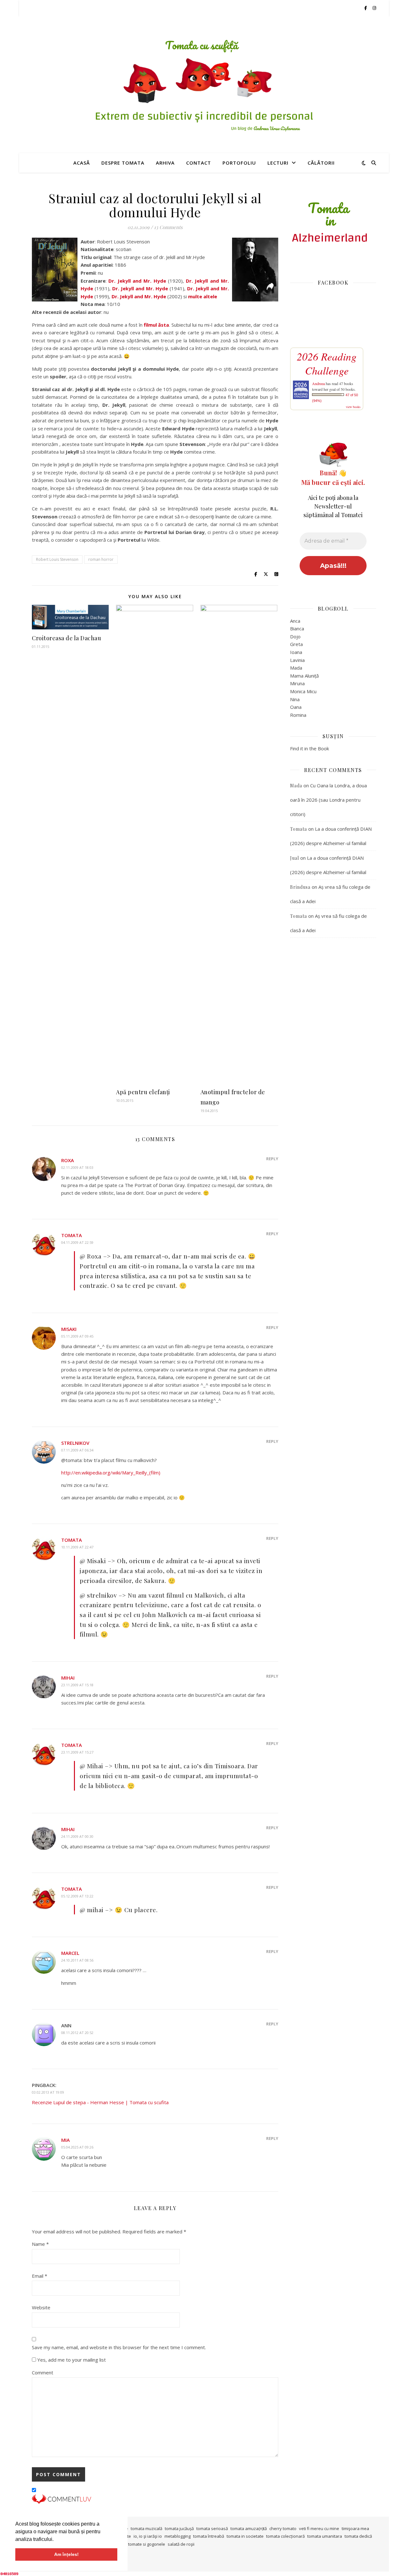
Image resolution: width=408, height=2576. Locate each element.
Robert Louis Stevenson (57, 559)
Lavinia (297, 660)
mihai (68, 1829)
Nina (295, 699)
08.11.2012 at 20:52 (77, 2033)
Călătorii (321, 163)
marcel (70, 1953)
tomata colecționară (285, 2536)
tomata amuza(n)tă (249, 2528)
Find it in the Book (310, 748)
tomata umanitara (325, 2536)
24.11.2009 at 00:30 (77, 1836)
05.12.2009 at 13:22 (77, 1896)
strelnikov (75, 1443)
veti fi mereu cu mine (319, 2528)
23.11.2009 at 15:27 (77, 1752)
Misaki (69, 1329)
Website (41, 2307)
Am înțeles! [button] (66, 2554)
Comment (43, 2372)
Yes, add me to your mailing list (71, 2360)
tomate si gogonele (147, 2544)
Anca (295, 621)
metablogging (178, 2536)
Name (40, 2244)
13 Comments (168, 227)
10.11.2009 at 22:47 (77, 1547)
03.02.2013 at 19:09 (48, 2092)
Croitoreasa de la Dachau (66, 638)
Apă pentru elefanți (143, 1092)
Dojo (295, 636)
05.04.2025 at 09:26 (77, 2147)
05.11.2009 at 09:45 (77, 1336)
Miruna (297, 683)
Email (40, 2276)
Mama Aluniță (304, 676)
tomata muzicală (146, 2528)
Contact (199, 163)
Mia (66, 2140)
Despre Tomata (123, 163)
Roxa (68, 1160)
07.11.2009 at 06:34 (77, 1450)
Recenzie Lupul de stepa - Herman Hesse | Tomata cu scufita (100, 2102)
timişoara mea (355, 2528)
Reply (272, 1159)
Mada (296, 668)
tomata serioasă (212, 2528)
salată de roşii (181, 2544)
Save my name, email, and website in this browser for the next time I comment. (119, 2347)
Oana (296, 707)
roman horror (101, 559)
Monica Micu (303, 691)
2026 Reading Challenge (327, 363)
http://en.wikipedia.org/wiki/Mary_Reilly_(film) (111, 1473)
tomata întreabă (209, 2536)
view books (353, 407)
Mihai (68, 1678)
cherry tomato (283, 2528)
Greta (296, 644)
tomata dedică (358, 2536)
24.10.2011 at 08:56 (77, 1960)
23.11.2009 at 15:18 (77, 1685)
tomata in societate (245, 2536)
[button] (56, 2540)
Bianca (297, 628)
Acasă (82, 163)
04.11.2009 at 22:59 (77, 1242)
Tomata (72, 1235)
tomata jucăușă (179, 2528)
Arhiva (165, 163)
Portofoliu (239, 163)
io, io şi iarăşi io (148, 2536)
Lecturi (278, 163)
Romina (298, 715)
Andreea (318, 383)
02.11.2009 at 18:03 (77, 1167)
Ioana (296, 652)
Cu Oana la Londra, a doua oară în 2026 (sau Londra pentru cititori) (328, 800)
